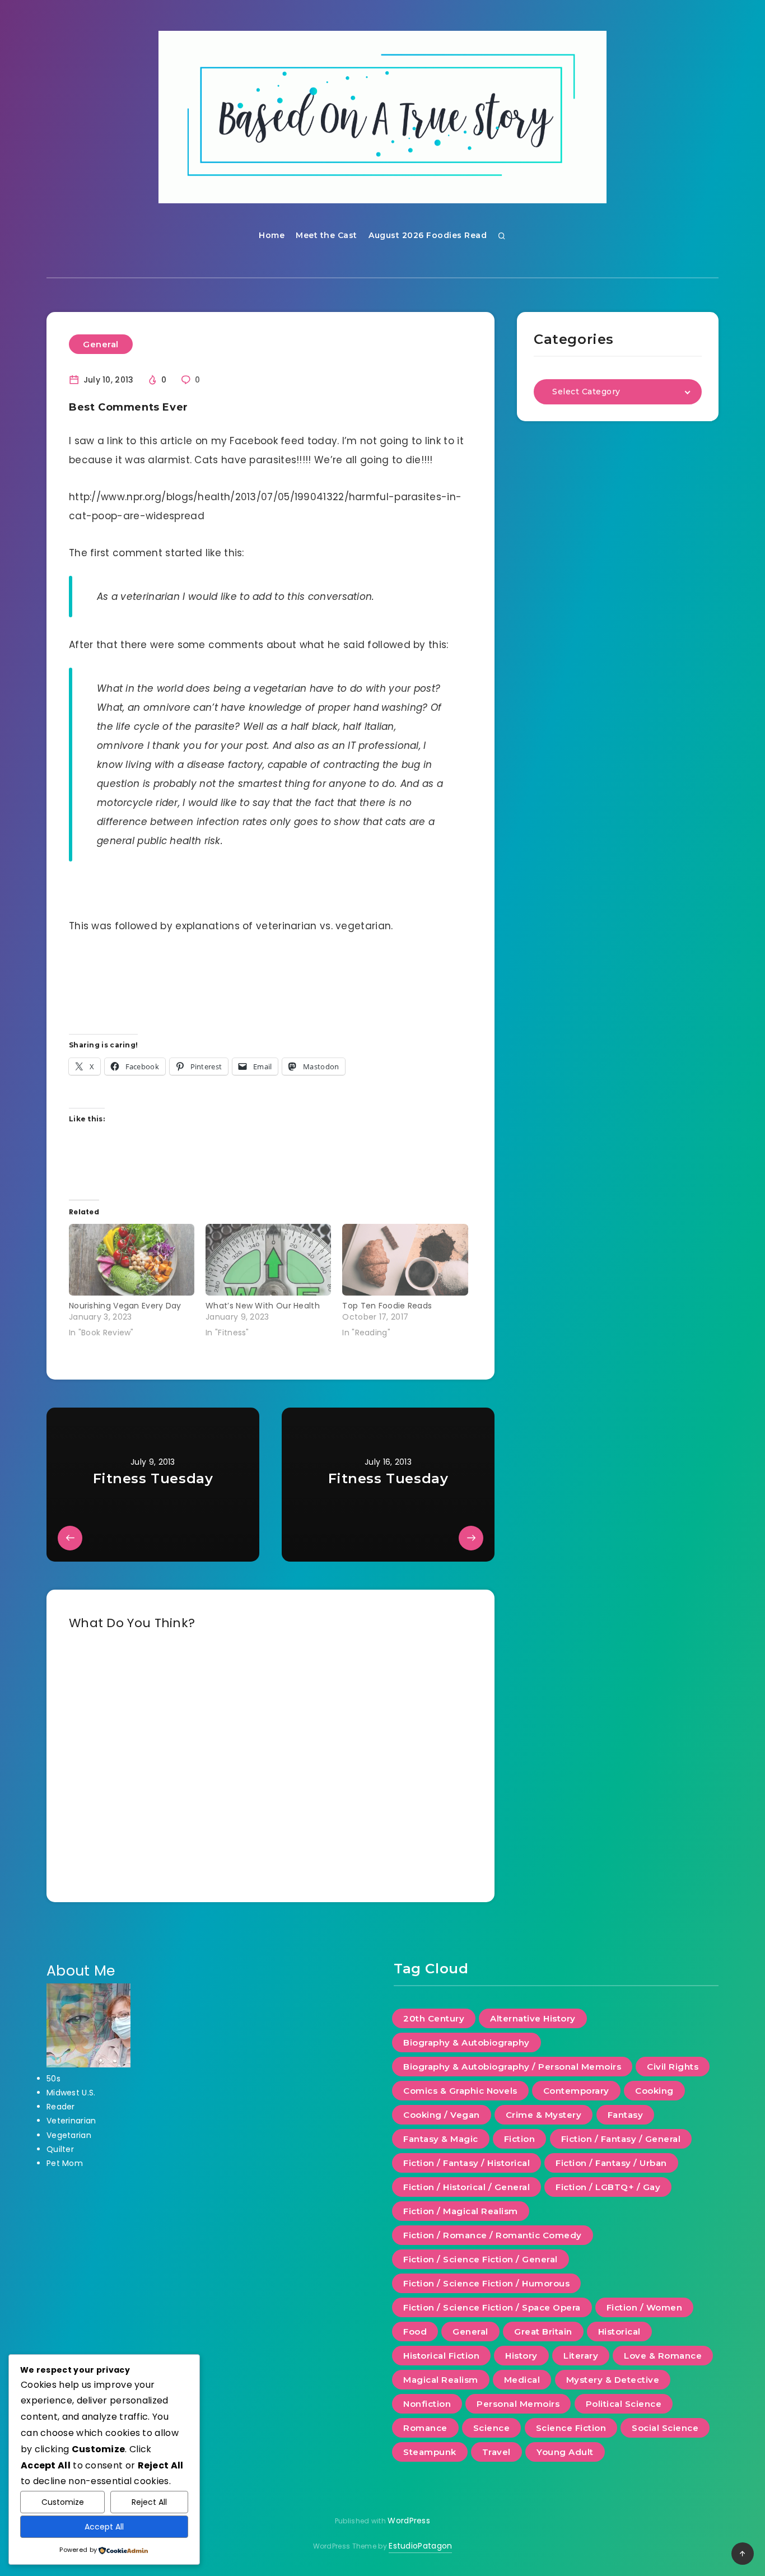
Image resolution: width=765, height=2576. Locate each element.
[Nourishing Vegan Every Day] (132, 1260)
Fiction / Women (645, 2307)
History (521, 2356)
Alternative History (533, 2018)
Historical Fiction (441, 2356)
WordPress (409, 2521)
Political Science (624, 2404)
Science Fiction (571, 2428)
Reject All (149, 2502)
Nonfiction (427, 2404)
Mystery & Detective (613, 2380)
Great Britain (543, 2332)
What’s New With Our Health (263, 1306)
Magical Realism (441, 2380)
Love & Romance (663, 2356)
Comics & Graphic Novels (460, 2091)
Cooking (654, 2091)
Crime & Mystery (544, 2115)
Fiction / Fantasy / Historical (467, 2163)
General (101, 344)
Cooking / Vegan (442, 2115)
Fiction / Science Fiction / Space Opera (492, 2307)
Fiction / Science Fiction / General (481, 2259)
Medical (522, 2380)
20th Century (434, 2018)
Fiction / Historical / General (467, 2187)
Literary (581, 2356)
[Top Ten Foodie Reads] (405, 1260)
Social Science (665, 2428)
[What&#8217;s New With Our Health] (268, 1260)
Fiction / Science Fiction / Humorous (486, 2283)
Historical (619, 2332)
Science (492, 2428)
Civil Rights (673, 2067)
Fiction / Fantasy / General (621, 2139)
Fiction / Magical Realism (461, 2211)
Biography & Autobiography (467, 2042)
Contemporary (576, 2091)
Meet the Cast (326, 235)
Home (272, 235)
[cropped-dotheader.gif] (382, 117)
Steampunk (430, 2452)
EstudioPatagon (420, 2546)
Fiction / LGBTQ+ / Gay (608, 2187)
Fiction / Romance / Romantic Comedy (493, 2235)
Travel (496, 2452)
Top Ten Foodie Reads (387, 1306)
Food (415, 2332)
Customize (63, 2502)
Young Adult (565, 2452)
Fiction (520, 2139)
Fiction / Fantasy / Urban (611, 2163)
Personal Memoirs (518, 2404)
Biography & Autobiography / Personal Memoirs (512, 2067)
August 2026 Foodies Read (428, 235)
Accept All (104, 2527)
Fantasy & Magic (441, 2139)
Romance (425, 2428)
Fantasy (626, 2115)
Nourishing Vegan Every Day (125, 1306)
